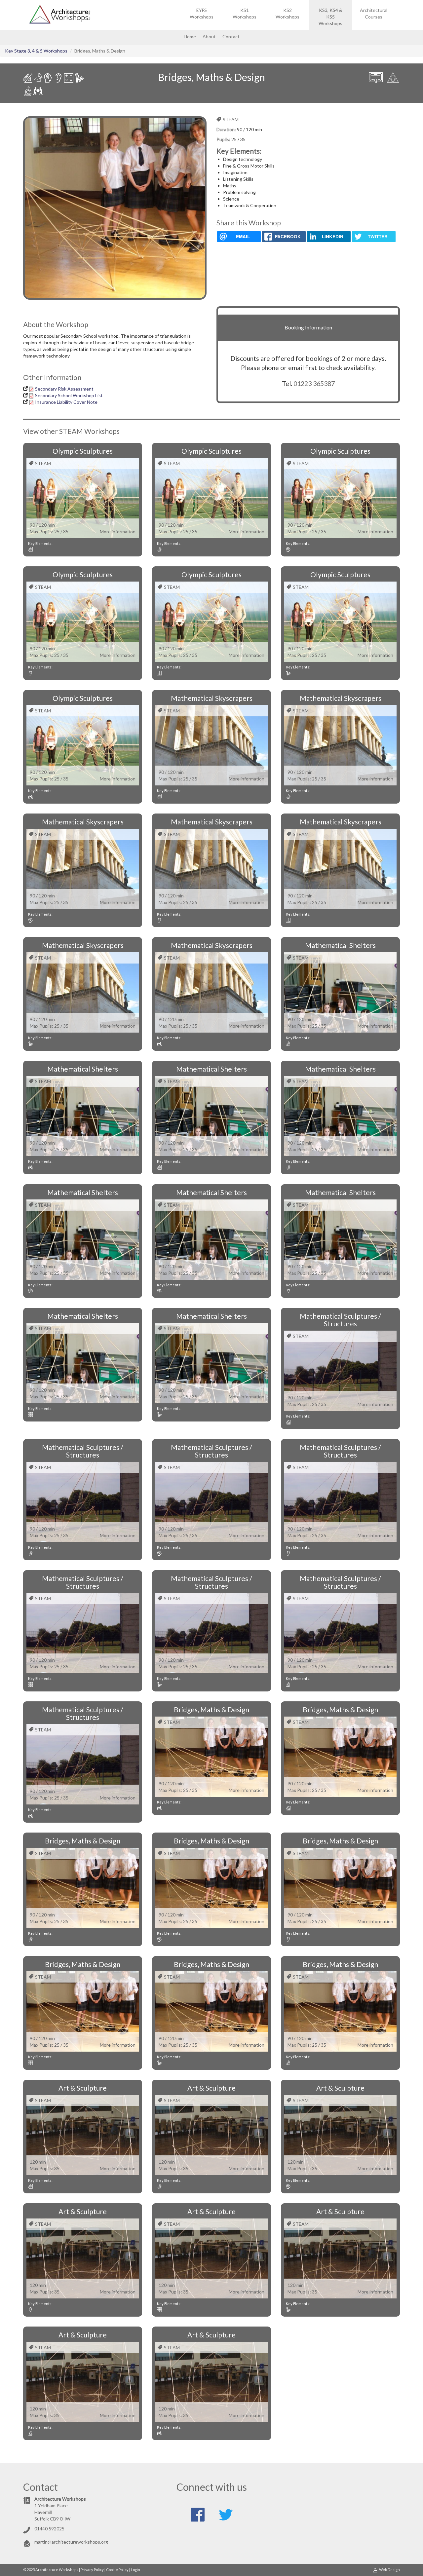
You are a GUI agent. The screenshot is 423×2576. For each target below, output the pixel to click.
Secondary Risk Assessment (64, 389)
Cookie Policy (117, 2570)
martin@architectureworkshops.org (71, 2542)
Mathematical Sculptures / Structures (340, 1320)
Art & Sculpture (83, 2088)
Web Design (389, 2570)
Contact (231, 37)
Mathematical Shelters (340, 945)
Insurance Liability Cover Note (66, 402)
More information (118, 531)
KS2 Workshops (288, 13)
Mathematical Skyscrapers (212, 698)
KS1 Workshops (245, 13)
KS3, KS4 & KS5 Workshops (330, 17)
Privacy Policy (92, 2570)
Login (135, 2570)
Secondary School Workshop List (69, 395)
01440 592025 (49, 2529)
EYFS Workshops (202, 13)
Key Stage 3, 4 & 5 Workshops (36, 51)
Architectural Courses (374, 13)
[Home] (62, 15)
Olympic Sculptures (83, 451)
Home (190, 37)
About (209, 37)
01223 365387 (314, 383)
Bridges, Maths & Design (211, 1709)
